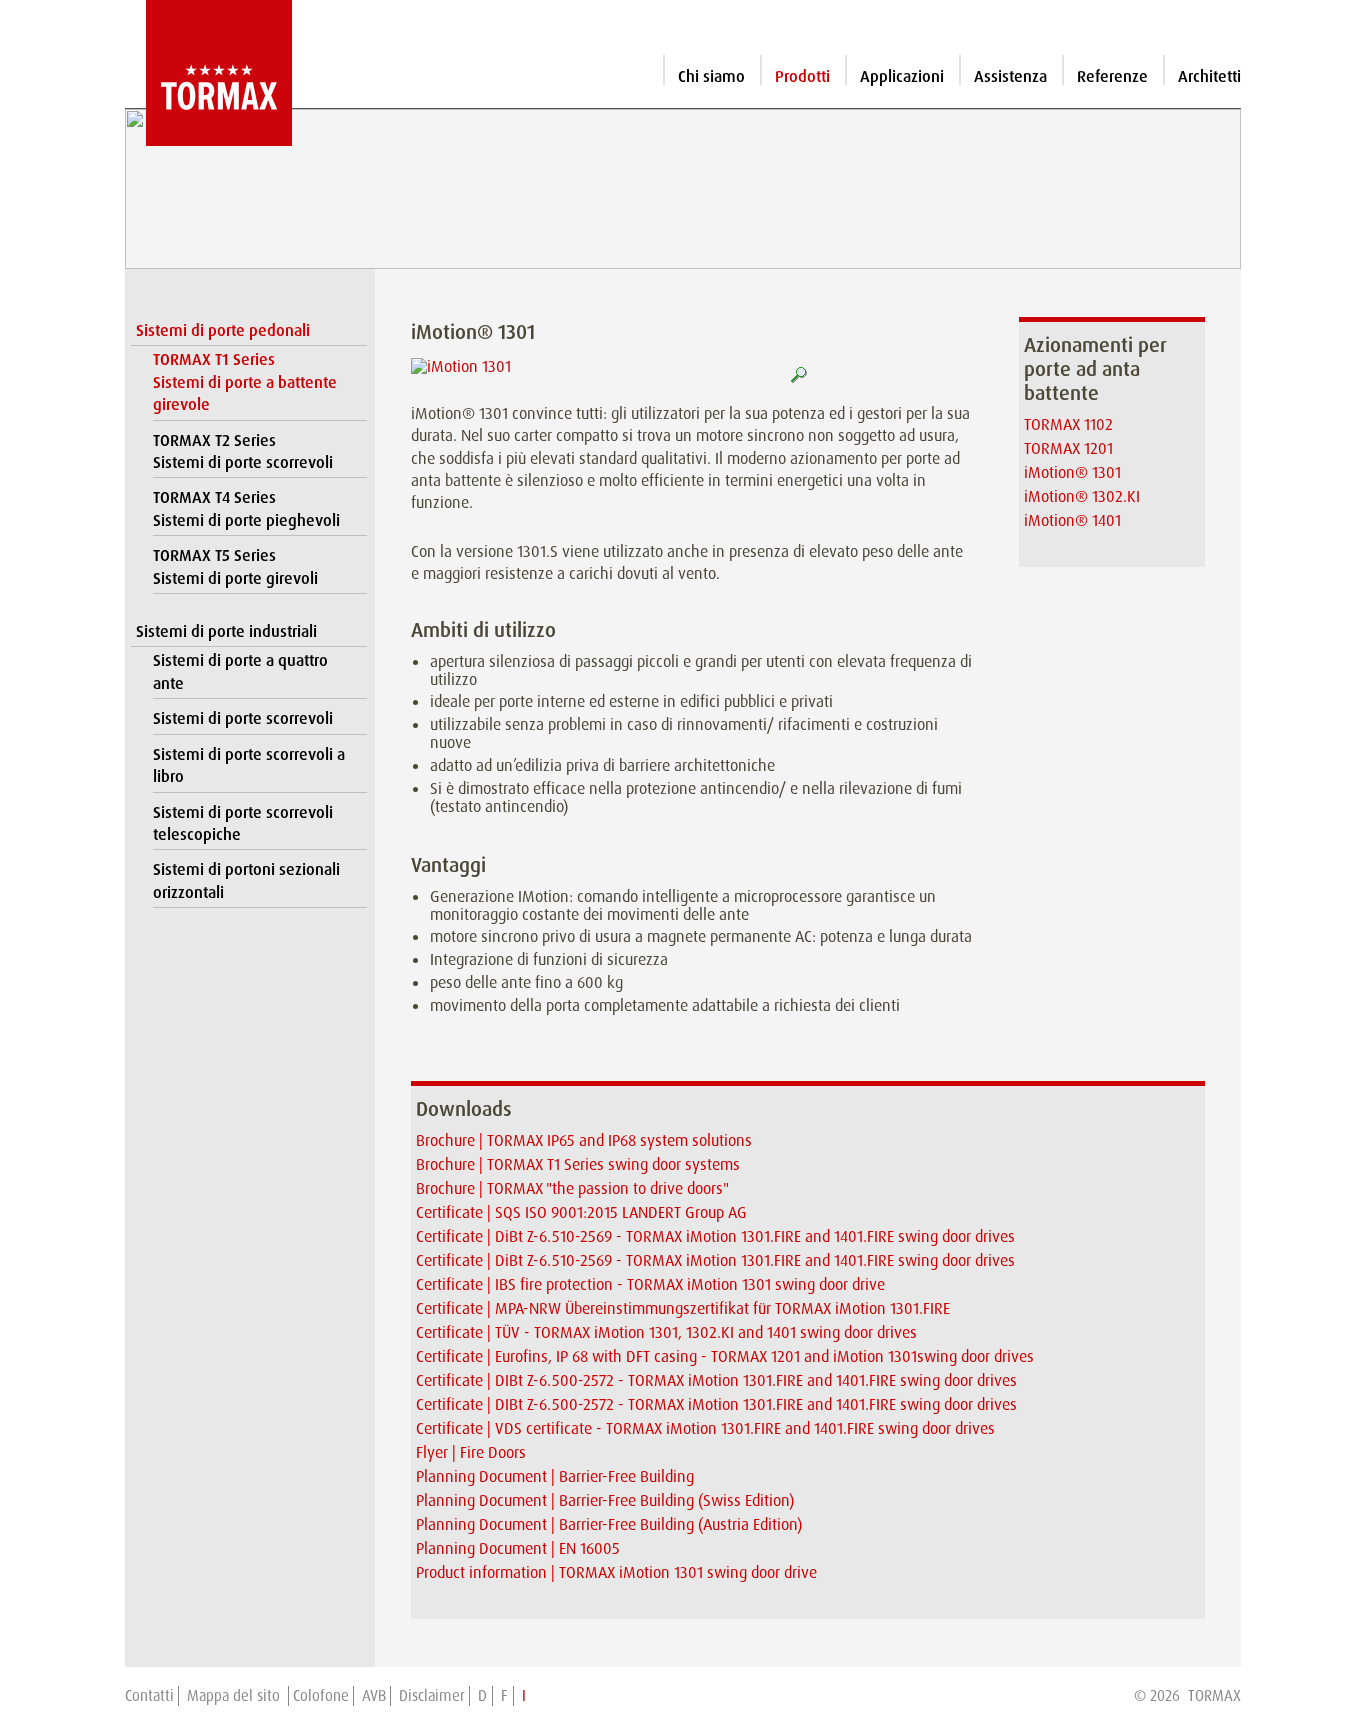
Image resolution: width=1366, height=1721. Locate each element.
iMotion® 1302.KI (1082, 496)
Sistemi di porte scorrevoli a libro (249, 765)
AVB (374, 1696)
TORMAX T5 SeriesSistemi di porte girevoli (235, 566)
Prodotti (802, 76)
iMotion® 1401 (1072, 520)
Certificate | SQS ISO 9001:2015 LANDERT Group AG (581, 1212)
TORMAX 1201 (1068, 448)
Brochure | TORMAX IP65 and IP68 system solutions (584, 1140)
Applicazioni (902, 76)
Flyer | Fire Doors (471, 1452)
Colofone (321, 1696)
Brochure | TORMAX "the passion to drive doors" (572, 1188)
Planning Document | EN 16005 (518, 1548)
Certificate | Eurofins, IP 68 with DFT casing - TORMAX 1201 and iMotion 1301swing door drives (725, 1356)
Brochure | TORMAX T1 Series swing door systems (578, 1164)
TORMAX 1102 (1068, 424)
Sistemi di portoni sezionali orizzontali (246, 880)
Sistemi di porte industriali (226, 631)
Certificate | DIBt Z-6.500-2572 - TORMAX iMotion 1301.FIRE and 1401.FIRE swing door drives (716, 1380)
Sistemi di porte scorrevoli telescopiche (243, 823)
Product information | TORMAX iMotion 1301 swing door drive (616, 1572)
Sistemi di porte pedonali (223, 330)
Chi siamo (711, 76)
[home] (208, 73)
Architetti (1209, 76)
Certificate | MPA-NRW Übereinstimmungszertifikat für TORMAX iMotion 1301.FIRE (683, 1308)
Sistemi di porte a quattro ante (240, 671)
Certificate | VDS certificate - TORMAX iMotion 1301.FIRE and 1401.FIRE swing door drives (705, 1428)
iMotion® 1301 (1072, 472)
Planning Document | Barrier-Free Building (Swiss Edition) (605, 1500)
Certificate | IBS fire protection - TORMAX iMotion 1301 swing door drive (650, 1284)
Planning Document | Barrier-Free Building (555, 1476)
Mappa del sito (235, 1696)
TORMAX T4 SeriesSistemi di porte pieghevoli (246, 508)
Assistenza (1010, 76)
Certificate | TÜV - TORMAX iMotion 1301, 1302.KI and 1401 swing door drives (666, 1332)
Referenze (1112, 76)
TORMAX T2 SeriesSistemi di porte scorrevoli (243, 451)
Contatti (149, 1696)
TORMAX (1214, 1696)
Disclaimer (432, 1696)
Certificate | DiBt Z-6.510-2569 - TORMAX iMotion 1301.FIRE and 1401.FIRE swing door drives (715, 1236)
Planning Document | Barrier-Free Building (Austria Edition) (609, 1524)
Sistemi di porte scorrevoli (243, 718)
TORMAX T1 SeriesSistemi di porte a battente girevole (245, 382)
